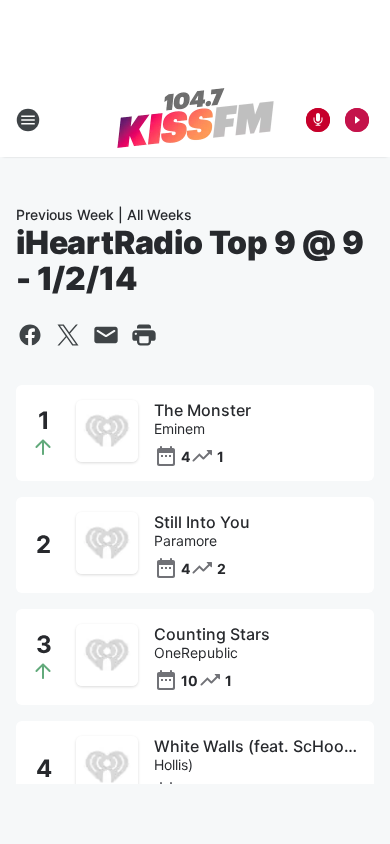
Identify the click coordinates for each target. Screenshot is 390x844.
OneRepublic (196, 652)
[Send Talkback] (318, 120)
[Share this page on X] (68, 335)
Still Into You (202, 522)
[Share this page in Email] (106, 335)
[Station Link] (195, 120)
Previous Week (65, 214)
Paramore (185, 540)
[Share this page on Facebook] (30, 335)
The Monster (202, 410)
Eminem (179, 428)
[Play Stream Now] (357, 120)
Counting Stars (212, 634)
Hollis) (173, 764)
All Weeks (159, 214)
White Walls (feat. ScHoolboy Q (256, 746)
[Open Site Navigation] (28, 120)
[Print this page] (144, 335)
